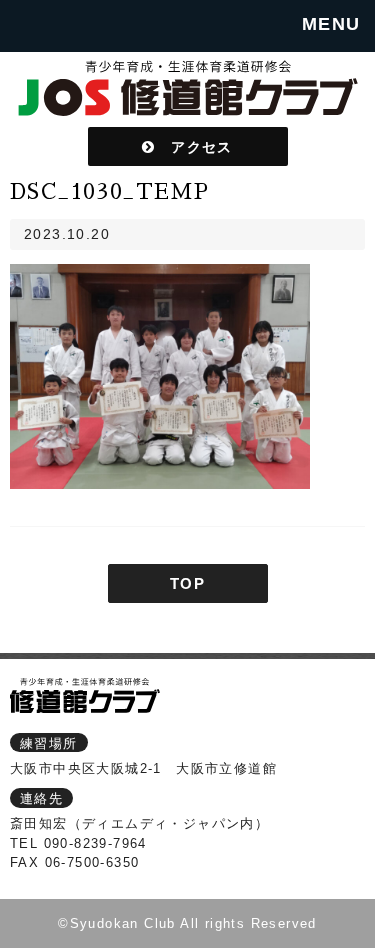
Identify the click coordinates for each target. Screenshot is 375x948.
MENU (331, 24)
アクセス (194, 146)
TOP (187, 583)
